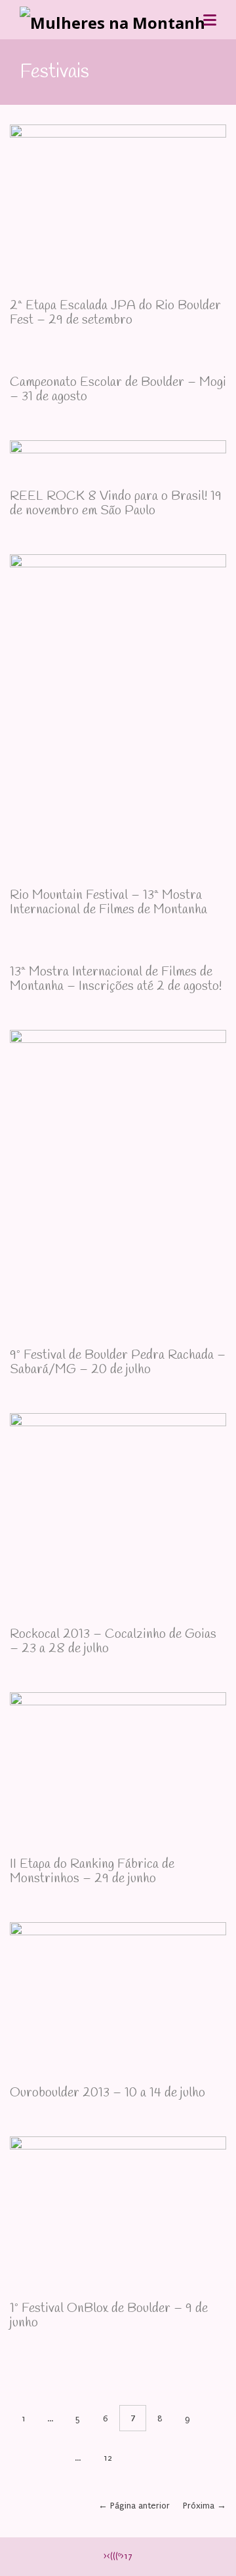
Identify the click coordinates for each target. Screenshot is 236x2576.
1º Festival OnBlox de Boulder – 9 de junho (109, 2316)
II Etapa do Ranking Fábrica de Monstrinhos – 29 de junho (92, 1871)
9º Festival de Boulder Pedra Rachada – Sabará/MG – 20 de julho (118, 1362)
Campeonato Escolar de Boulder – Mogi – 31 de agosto (118, 389)
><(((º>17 (118, 2556)
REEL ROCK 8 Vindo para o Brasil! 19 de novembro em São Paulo (116, 503)
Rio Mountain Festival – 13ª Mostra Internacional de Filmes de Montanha (108, 902)
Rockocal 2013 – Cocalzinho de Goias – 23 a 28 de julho (113, 1641)
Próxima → (205, 2506)
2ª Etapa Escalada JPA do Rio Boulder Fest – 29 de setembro (115, 313)
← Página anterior (134, 2506)
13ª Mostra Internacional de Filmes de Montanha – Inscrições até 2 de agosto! (116, 979)
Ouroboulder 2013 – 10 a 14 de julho (108, 2093)
